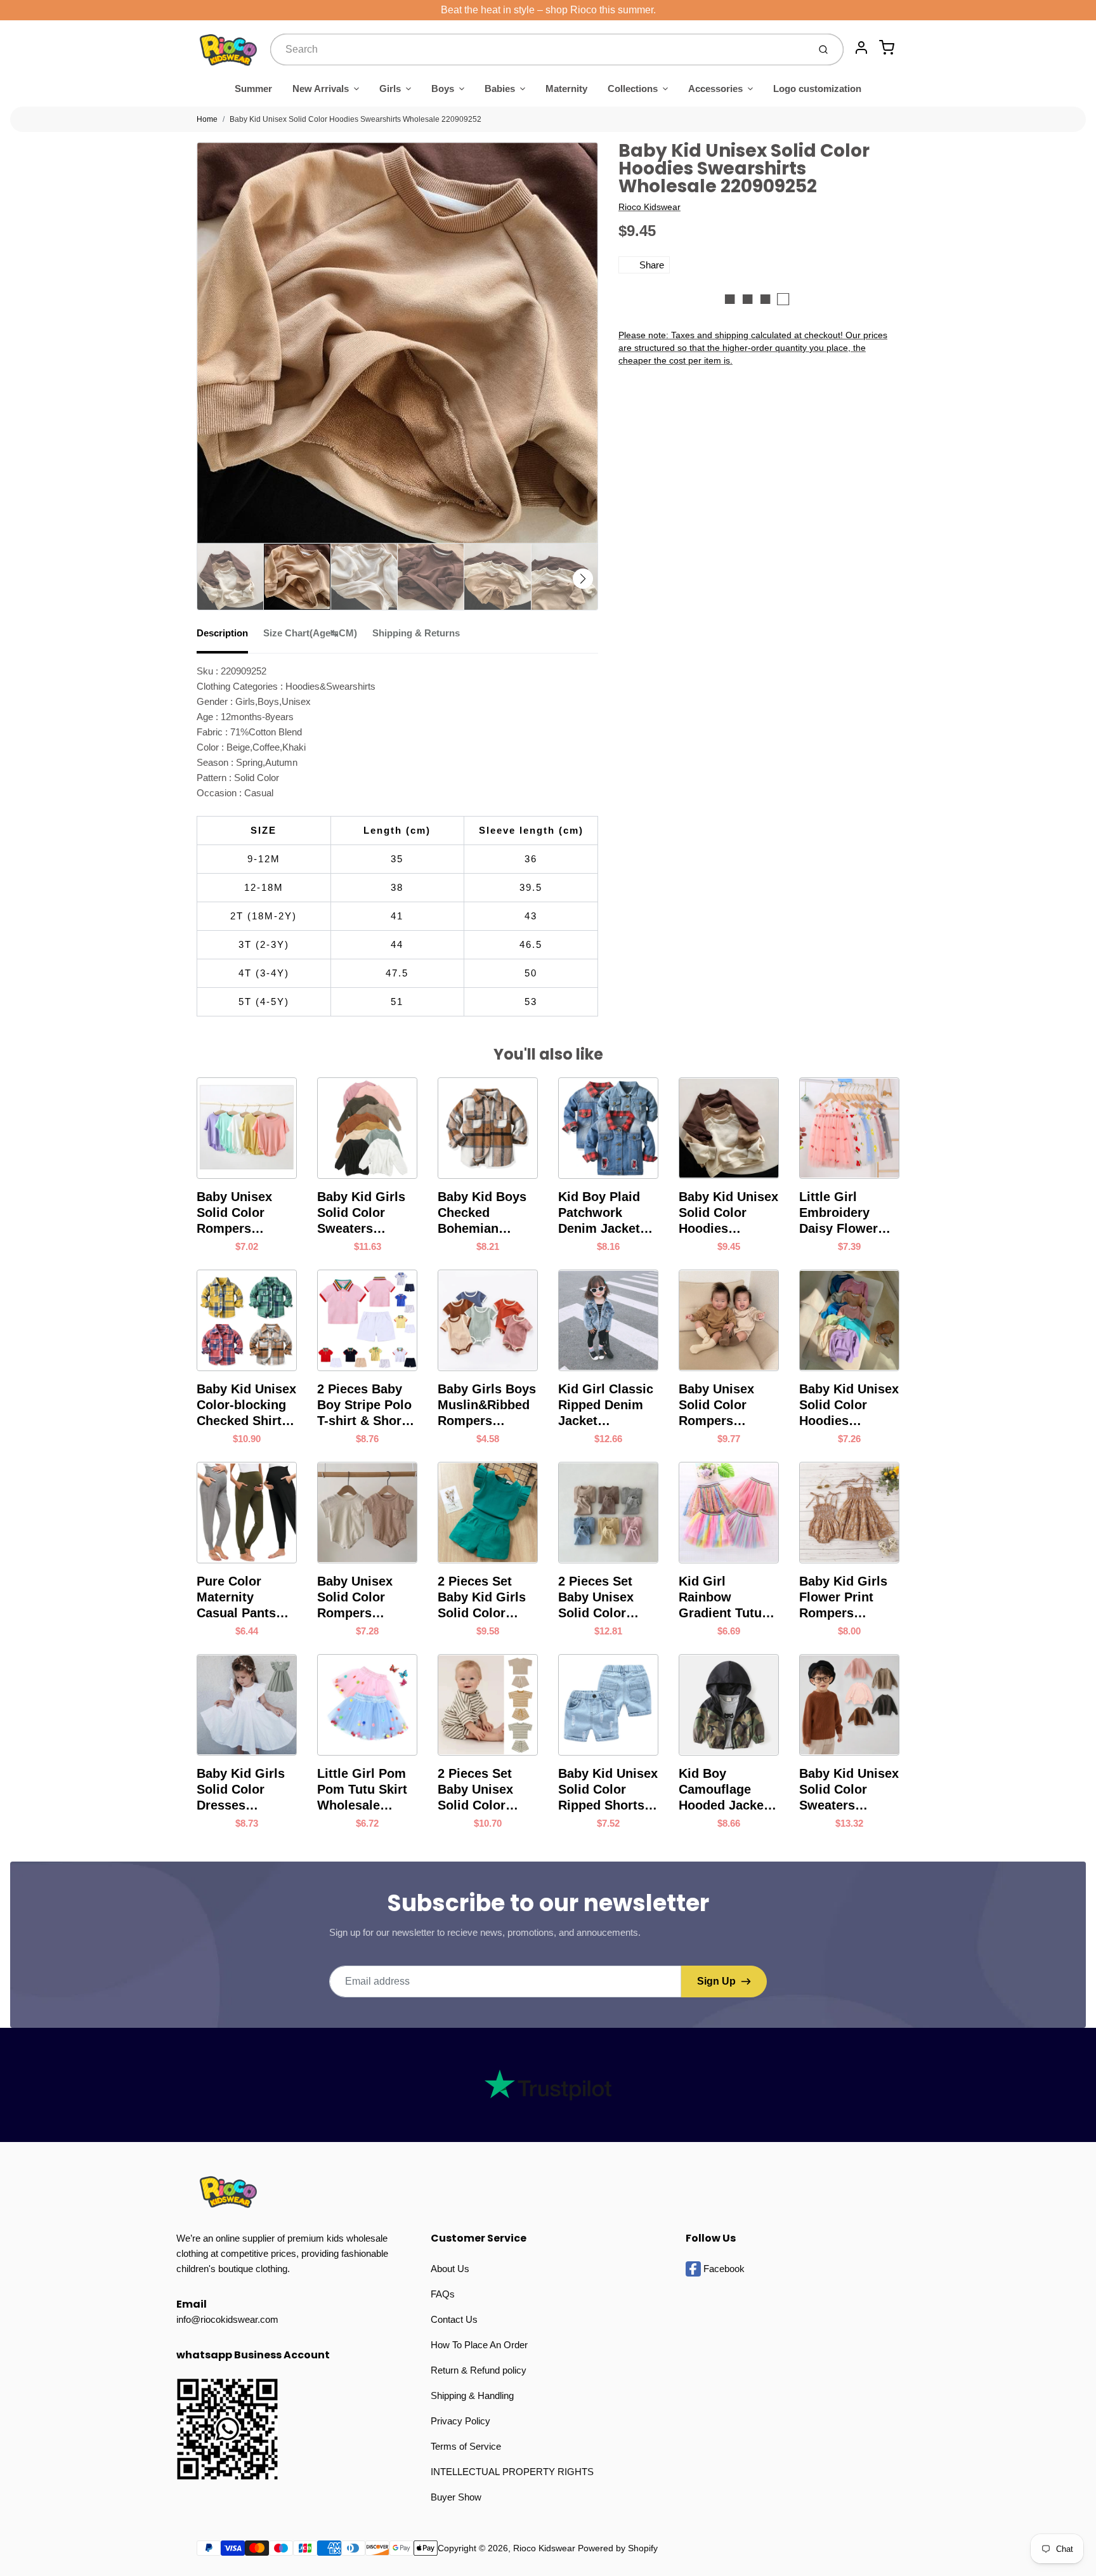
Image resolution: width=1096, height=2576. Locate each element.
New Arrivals (321, 89)
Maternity (566, 89)
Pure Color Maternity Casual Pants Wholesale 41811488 (236, 1598)
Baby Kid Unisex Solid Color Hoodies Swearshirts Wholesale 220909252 (356, 119)
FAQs (443, 2294)
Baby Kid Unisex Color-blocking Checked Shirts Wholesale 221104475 (246, 1405)
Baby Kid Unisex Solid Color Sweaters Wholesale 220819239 (849, 1790)
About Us (450, 2269)
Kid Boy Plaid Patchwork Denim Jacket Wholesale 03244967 (599, 1213)
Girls (390, 89)
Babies (500, 89)
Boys (443, 89)
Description (222, 633)
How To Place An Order (479, 2345)
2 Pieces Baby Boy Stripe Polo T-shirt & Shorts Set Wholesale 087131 (365, 1405)
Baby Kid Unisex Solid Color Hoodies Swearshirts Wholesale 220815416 (849, 1405)
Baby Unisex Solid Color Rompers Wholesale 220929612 (716, 1405)
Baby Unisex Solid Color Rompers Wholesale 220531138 (355, 1598)
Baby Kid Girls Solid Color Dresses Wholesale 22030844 (241, 1790)
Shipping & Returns (416, 633)
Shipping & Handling (472, 2395)
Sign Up (716, 1981)
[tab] (230, 637)
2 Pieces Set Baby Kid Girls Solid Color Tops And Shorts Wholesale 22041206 (488, 1598)
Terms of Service (466, 2446)
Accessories (715, 89)
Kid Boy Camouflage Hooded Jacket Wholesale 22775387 (723, 1790)
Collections (633, 89)
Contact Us (454, 2319)
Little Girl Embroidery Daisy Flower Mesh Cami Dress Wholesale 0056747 (838, 1213)
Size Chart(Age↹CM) (310, 633)
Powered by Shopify (618, 2548)
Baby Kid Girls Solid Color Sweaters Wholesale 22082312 (361, 1213)
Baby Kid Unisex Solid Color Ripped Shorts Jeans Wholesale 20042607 (608, 1790)
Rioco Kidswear (649, 207)
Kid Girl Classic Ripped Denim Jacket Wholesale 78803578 (606, 1405)
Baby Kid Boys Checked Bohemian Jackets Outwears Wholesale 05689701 (482, 1213)
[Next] (583, 579)
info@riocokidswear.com (227, 2319)
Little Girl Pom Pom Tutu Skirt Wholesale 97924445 (362, 1790)
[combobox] (538, 49)
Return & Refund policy (479, 2370)
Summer (253, 89)
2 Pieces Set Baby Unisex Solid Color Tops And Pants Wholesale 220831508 (605, 1598)
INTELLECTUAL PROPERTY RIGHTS (512, 2472)
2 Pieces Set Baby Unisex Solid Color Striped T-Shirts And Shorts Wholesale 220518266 (485, 1790)
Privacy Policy (460, 2421)
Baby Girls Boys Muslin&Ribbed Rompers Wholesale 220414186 (487, 1405)
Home (207, 119)
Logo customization (817, 89)
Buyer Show (456, 2497)
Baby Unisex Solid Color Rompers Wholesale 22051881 (234, 1213)
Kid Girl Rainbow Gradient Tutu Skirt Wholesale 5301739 (726, 1598)
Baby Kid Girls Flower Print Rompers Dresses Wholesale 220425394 (843, 1598)
